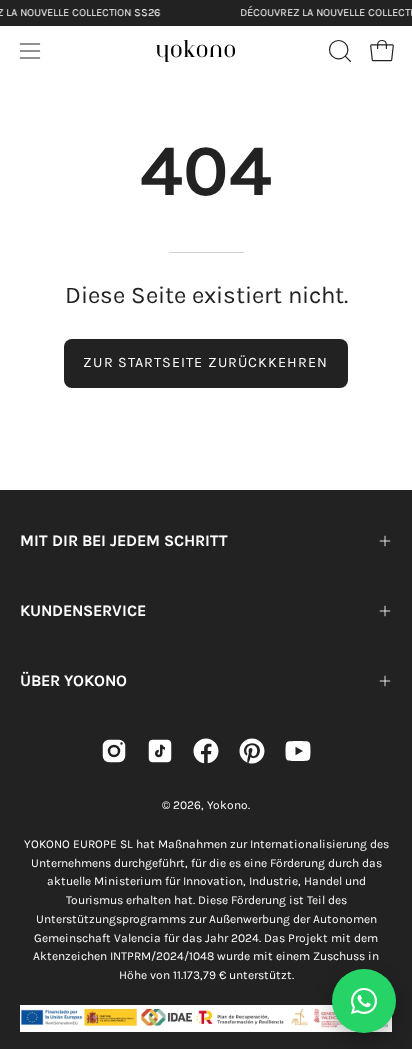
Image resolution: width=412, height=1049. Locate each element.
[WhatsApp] (364, 1001)
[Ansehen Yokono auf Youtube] (298, 751)
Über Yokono (73, 680)
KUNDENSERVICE (83, 610)
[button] (338, 51)
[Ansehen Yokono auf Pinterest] (252, 751)
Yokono (227, 805)
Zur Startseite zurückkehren (205, 362)
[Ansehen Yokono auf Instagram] (114, 751)
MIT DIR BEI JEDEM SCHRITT (124, 540)
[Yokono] (196, 48)
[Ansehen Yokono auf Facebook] (206, 751)
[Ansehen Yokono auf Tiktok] (160, 751)
